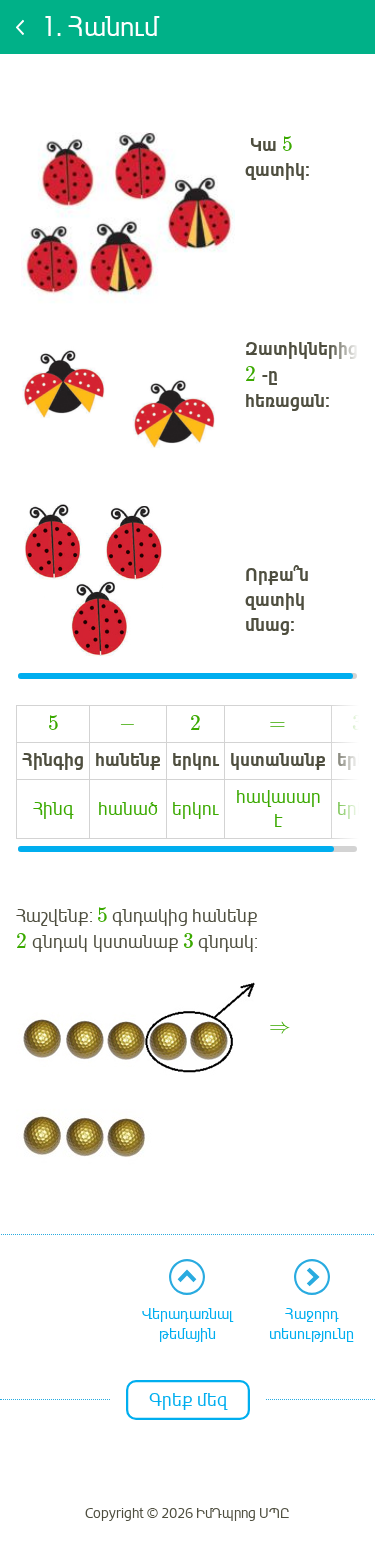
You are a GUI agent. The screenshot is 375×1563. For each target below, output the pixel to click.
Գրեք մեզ (188, 1400)
